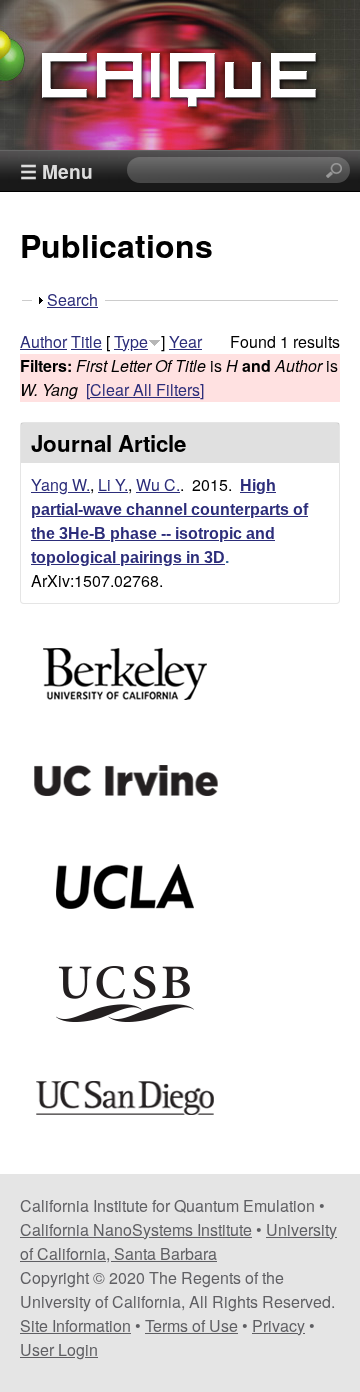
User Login (59, 1349)
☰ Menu (56, 171)
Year (185, 341)
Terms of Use (191, 1325)
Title (86, 341)
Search (72, 299)
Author (43, 341)
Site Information (75, 1325)
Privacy (278, 1325)
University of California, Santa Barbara (178, 1241)
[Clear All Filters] (145, 389)
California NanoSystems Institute (136, 1229)
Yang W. (60, 484)
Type (131, 341)
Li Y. (113, 484)
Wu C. (158, 484)
